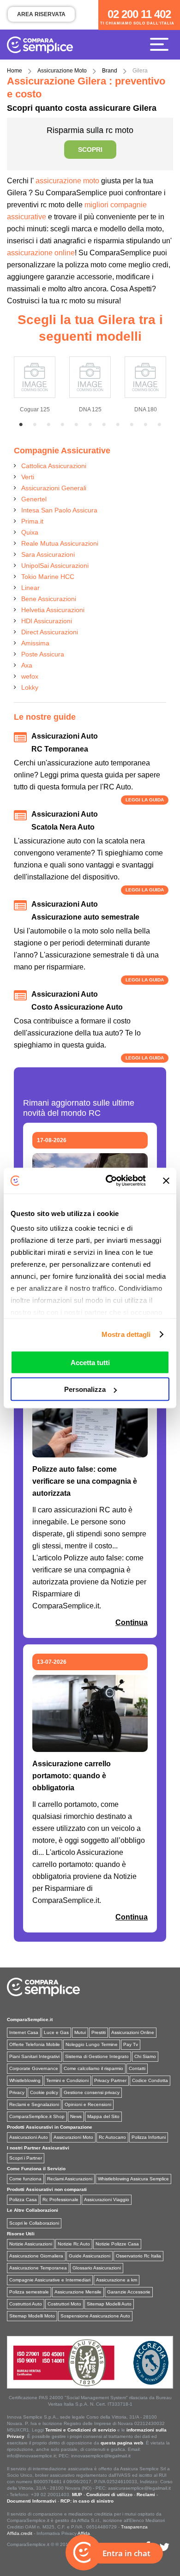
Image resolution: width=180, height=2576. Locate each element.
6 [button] (90, 425)
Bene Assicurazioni (49, 599)
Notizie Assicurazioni (31, 2244)
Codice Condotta (150, 2080)
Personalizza (85, 1389)
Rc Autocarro (112, 2137)
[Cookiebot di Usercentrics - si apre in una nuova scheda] (109, 1181)
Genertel (34, 499)
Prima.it (32, 521)
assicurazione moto (66, 181)
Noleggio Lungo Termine (92, 2044)
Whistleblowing (25, 2080)
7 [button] (104, 425)
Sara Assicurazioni (48, 554)
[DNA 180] (145, 375)
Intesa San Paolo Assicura (59, 510)
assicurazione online (41, 253)
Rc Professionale (60, 2200)
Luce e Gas (56, 2032)
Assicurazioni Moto (73, 2137)
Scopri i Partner (26, 2158)
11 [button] (159, 425)
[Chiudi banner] (166, 1180)
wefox (30, 676)
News (76, 2116)
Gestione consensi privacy (92, 2092)
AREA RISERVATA (41, 14)
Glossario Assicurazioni (97, 2268)
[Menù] (162, 44)
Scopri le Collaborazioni (34, 2223)
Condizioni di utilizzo (109, 2495)
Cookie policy (44, 2092)
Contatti (137, 2068)
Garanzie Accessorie (129, 2292)
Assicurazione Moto (62, 71)
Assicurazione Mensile (78, 2292)
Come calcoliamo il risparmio (93, 2068)
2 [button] (35, 425)
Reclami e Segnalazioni (34, 2104)
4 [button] (62, 425)
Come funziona (25, 2179)
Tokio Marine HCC (48, 577)
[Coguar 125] (35, 375)
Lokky (30, 687)
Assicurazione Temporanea (38, 2268)
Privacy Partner (110, 2080)
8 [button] (118, 425)
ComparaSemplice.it (30, 2019)
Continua (132, 1622)
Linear (30, 588)
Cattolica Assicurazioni (54, 466)
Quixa (30, 532)
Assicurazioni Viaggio (107, 2200)
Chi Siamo (145, 2056)
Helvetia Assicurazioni (53, 610)
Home (15, 71)
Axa (27, 665)
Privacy (17, 2092)
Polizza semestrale (29, 2292)
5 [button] (76, 425)
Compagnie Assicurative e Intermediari (50, 2280)
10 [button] (145, 425)
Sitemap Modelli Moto (32, 2316)
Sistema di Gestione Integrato (97, 2056)
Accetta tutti (90, 1362)
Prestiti (99, 2032)
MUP (77, 2495)
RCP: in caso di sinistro (87, 2501)
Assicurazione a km (117, 2280)
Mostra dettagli (126, 1334)
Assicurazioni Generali (54, 488)
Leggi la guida (145, 800)
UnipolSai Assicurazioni (55, 566)
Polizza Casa (23, 2200)
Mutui (80, 2032)
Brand (110, 71)
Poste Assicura (43, 654)
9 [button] (132, 425)
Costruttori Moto (64, 2304)
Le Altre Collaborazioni (33, 2210)
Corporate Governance (34, 2068)
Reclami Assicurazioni (70, 2179)
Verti (28, 477)
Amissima (35, 643)
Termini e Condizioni (67, 2080)
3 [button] (48, 425)
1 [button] (21, 425)
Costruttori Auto (26, 2304)
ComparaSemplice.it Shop (37, 2116)
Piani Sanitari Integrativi (34, 2056)
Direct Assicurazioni (50, 632)
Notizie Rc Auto (74, 2244)
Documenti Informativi (32, 2501)
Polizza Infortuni (149, 2137)
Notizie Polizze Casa (117, 2244)
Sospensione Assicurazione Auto (95, 2316)
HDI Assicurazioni (47, 621)
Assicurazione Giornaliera (36, 2256)
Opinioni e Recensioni (88, 2104)
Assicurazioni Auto (29, 2137)
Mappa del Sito (103, 2116)
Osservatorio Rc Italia (138, 2256)
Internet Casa (24, 2032)
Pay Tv (131, 2044)
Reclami (146, 2495)
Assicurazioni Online (133, 2032)
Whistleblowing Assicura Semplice (133, 2179)
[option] (35, 383)
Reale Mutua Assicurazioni (60, 543)
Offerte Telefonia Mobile (35, 2044)
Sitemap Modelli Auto (109, 2304)
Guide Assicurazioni (90, 2256)
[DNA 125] (90, 375)
